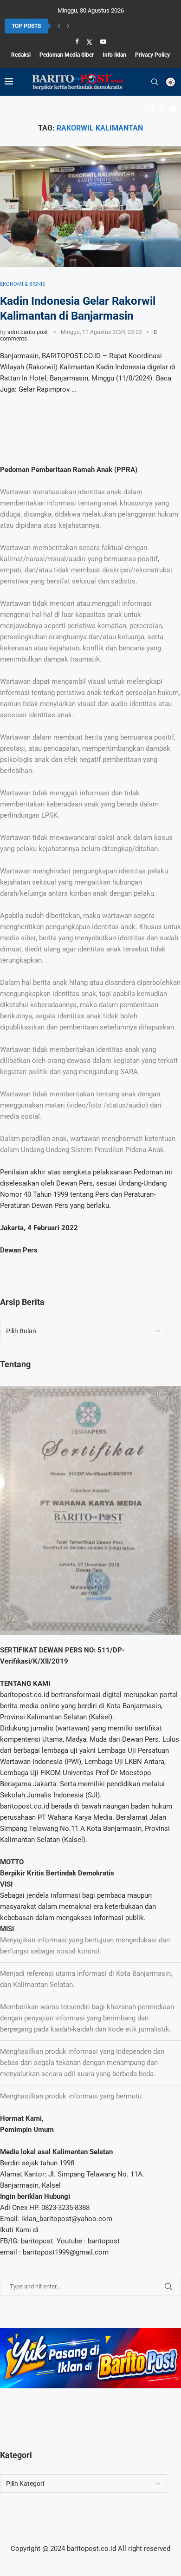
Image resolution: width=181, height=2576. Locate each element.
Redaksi (21, 55)
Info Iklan (114, 55)
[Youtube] (103, 42)
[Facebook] (77, 42)
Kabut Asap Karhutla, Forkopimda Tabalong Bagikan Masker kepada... (90, 26)
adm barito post (28, 332)
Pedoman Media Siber (67, 55)
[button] (59, 26)
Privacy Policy (152, 55)
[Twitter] (89, 42)
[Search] (155, 82)
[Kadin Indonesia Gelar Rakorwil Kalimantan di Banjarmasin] (90, 207)
